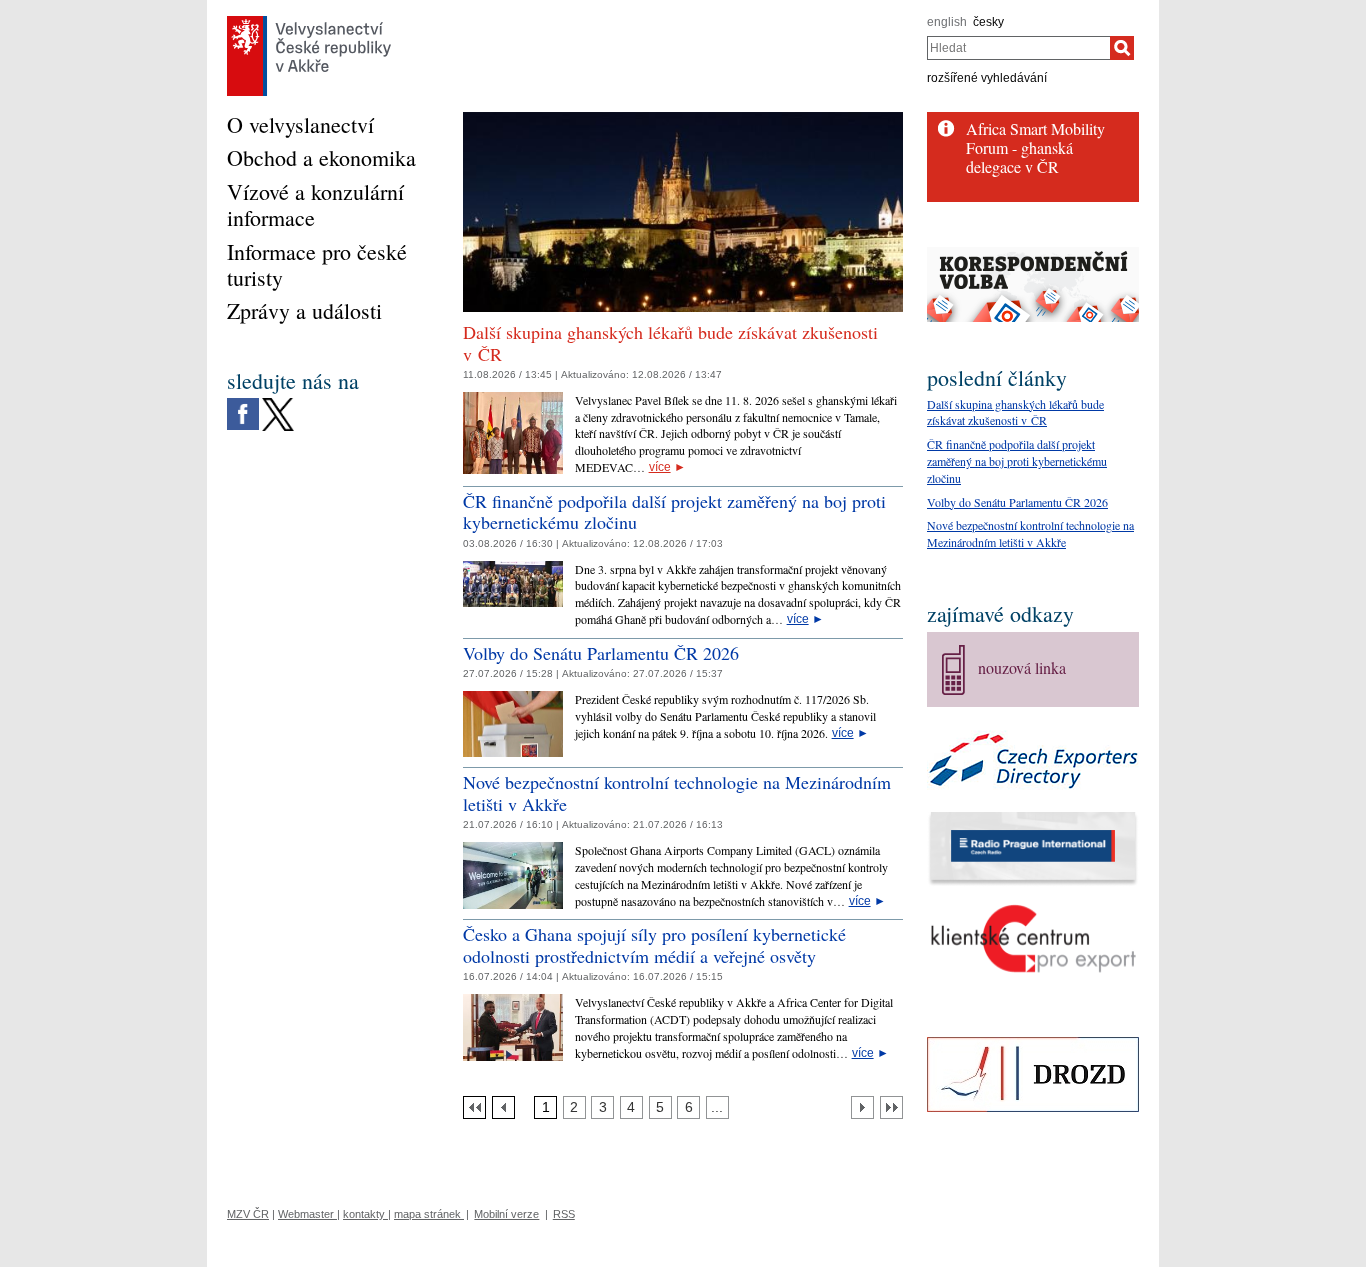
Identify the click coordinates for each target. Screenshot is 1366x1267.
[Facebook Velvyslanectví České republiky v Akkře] (243, 403)
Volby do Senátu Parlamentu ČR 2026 (601, 653)
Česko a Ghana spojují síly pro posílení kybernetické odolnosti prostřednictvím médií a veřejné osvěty (654, 945)
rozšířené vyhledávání (987, 78)
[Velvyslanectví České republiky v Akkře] (309, 21)
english (947, 22)
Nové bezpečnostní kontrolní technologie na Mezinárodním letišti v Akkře (677, 793)
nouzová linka (1022, 667)
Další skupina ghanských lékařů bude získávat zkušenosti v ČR (670, 343)
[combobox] (1018, 48)
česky (988, 22)
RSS (564, 1214)
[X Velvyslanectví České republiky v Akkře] (278, 403)
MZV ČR (248, 1214)
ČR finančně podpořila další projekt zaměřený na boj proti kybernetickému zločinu (674, 512)
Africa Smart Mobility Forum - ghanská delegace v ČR (1035, 147)
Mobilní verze (506, 1214)
